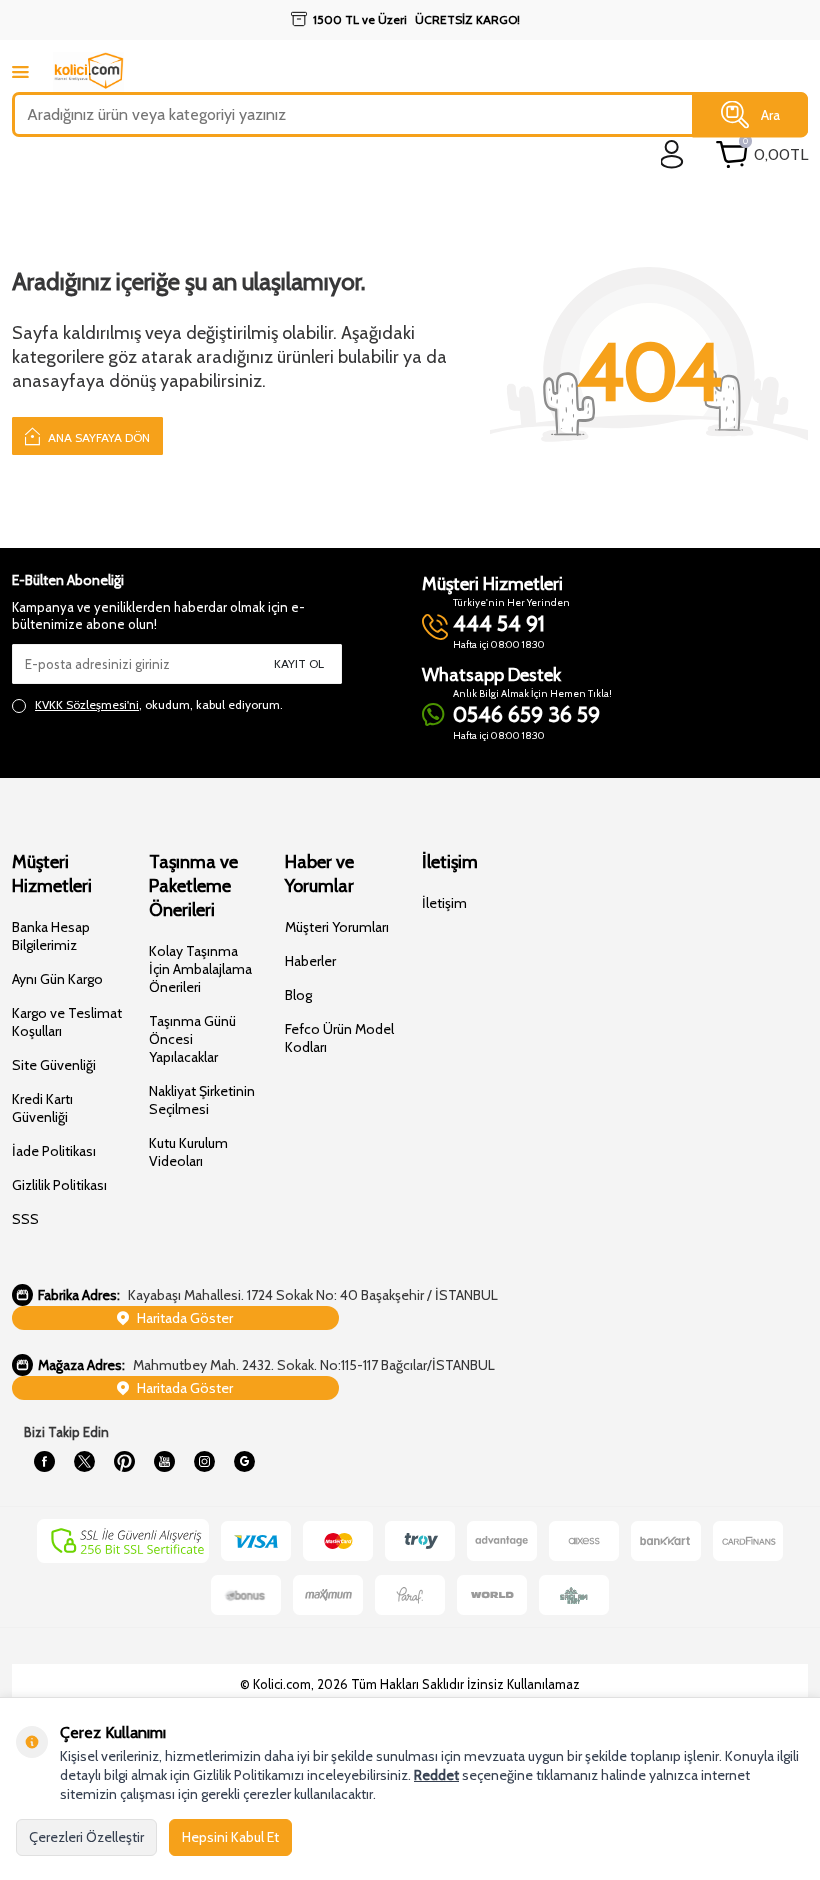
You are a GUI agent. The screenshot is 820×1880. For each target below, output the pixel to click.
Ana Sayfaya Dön (97, 437)
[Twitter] (84, 1462)
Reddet (436, 1775)
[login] (672, 154)
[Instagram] (204, 1462)
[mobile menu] (20, 71)
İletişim (444, 903)
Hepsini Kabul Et (230, 1837)
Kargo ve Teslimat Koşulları (67, 1022)
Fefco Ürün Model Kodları (339, 1038)
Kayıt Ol (299, 663)
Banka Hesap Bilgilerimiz (51, 936)
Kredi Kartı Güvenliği (42, 1108)
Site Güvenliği (54, 1065)
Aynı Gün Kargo (57, 979)
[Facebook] (44, 1462)
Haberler (310, 961)
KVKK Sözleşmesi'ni (87, 704)
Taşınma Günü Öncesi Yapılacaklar (192, 1039)
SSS (25, 1219)
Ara (770, 114)
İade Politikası (54, 1151)
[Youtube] (164, 1462)
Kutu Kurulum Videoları (188, 1152)
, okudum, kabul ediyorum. (159, 704)
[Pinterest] (124, 1462)
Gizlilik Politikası (59, 1185)
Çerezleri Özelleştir (86, 1837)
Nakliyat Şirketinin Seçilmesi (202, 1100)
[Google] (244, 1462)
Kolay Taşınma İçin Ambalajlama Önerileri (200, 969)
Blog (298, 995)
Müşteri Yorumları (337, 927)
